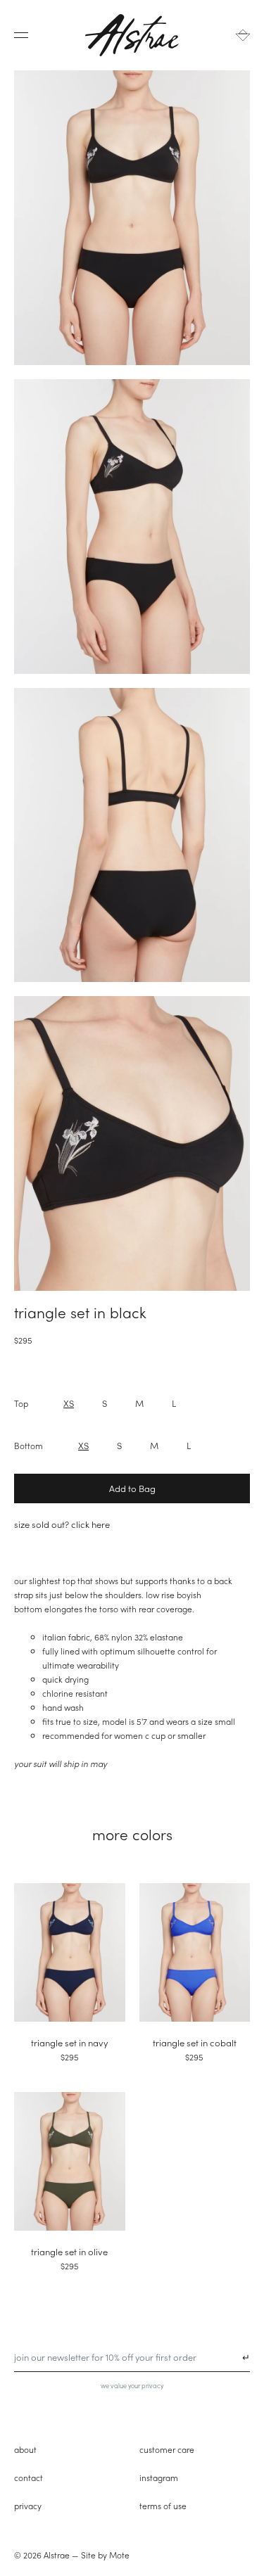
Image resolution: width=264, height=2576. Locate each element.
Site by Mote (105, 2555)
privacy (28, 2506)
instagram (159, 2478)
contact (29, 2478)
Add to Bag (132, 1488)
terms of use (163, 2506)
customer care (167, 2449)
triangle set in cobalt (195, 2042)
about (25, 2449)
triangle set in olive (69, 2251)
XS (69, 1403)
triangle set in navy (69, 2042)
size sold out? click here (62, 1524)
